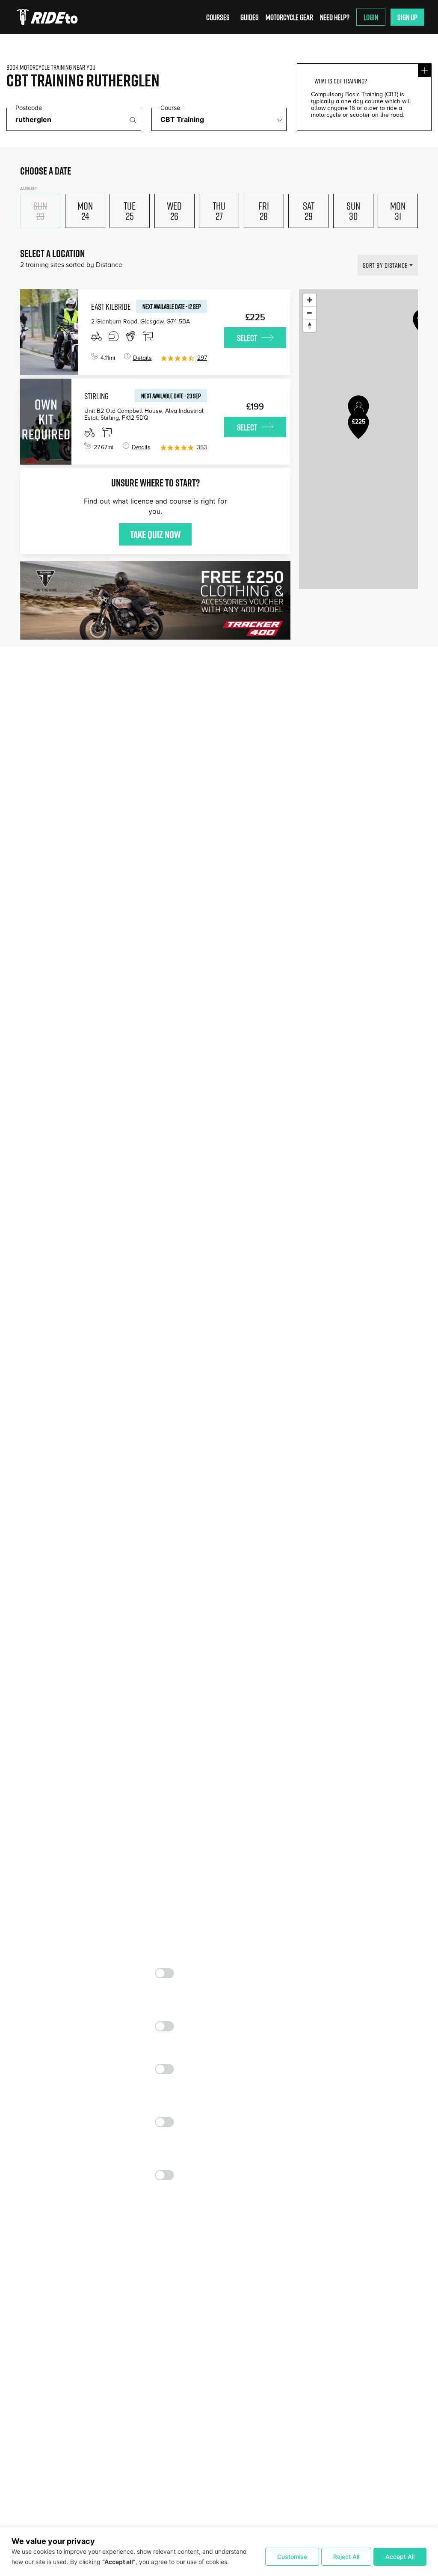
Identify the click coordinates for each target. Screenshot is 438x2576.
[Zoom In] (310, 300)
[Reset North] (310, 326)
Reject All (346, 2557)
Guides (250, 17)
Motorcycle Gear (289, 17)
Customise (292, 2557)
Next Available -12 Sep (172, 306)
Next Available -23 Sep (171, 396)
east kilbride (111, 306)
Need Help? (335, 17)
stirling (96, 396)
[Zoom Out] (310, 313)
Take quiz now (155, 534)
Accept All (400, 2557)
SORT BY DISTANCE (385, 265)
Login (371, 17)
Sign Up (407, 17)
